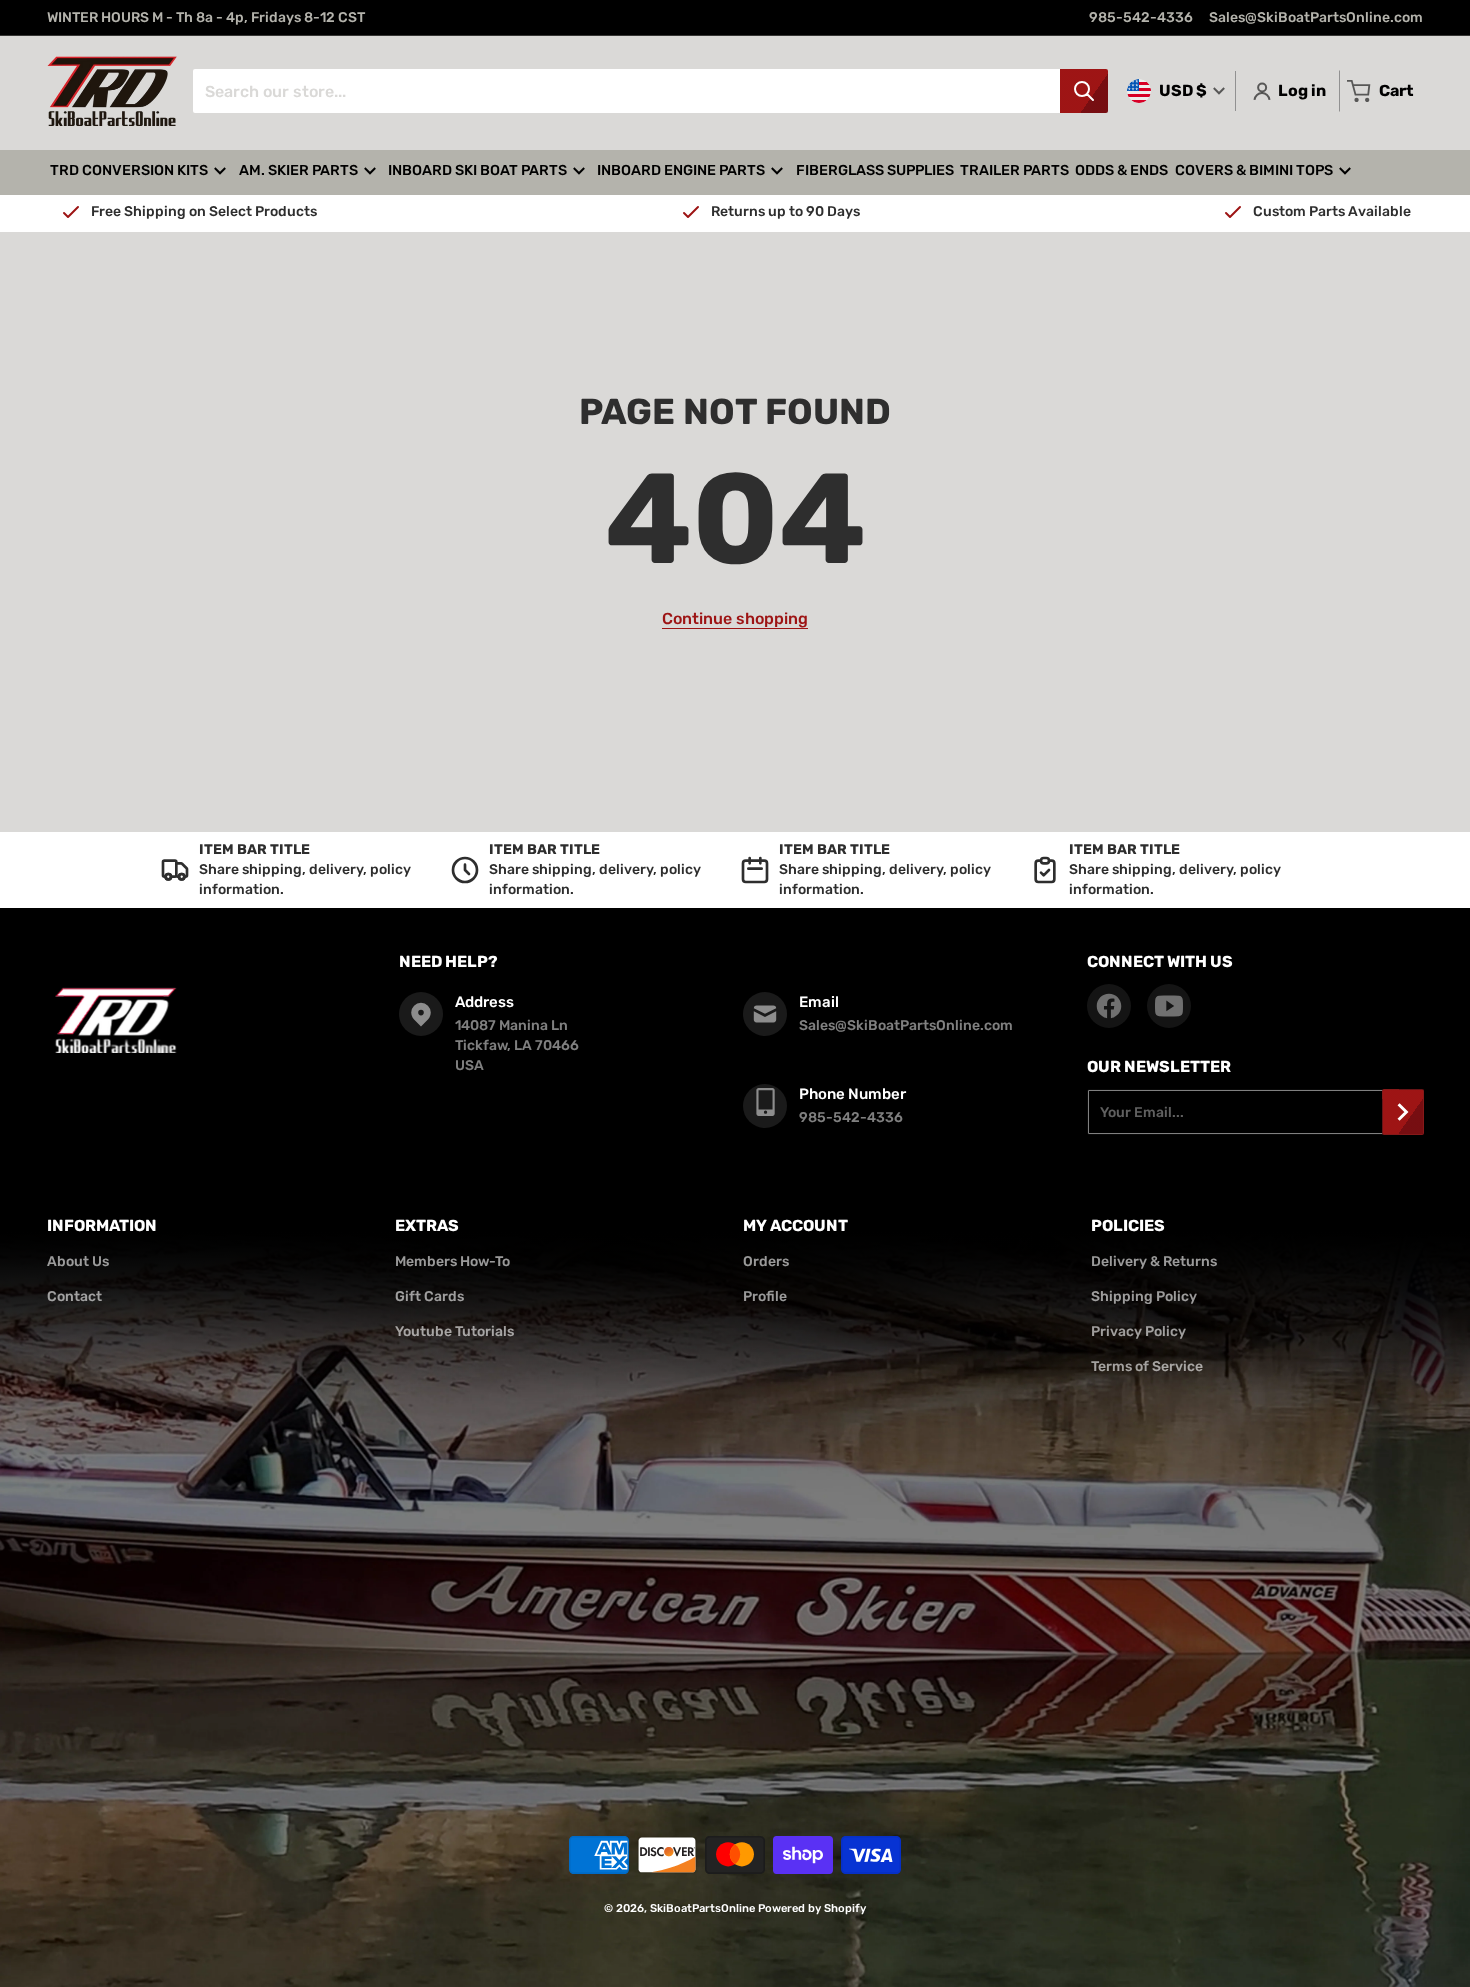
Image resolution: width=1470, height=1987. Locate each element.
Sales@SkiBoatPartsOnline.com (1316, 17)
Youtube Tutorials (454, 1331)
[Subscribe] (1403, 1112)
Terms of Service (1147, 1366)
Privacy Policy (1138, 1331)
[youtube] (1169, 1006)
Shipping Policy (1144, 1296)
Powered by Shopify (812, 1908)
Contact (74, 1296)
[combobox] (650, 91)
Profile (765, 1296)
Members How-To (452, 1261)
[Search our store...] (1084, 91)
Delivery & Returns (1154, 1261)
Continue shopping (735, 618)
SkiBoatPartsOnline (702, 1908)
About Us (78, 1261)
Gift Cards (429, 1296)
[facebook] (1109, 1006)
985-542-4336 (1141, 17)
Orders (766, 1261)
